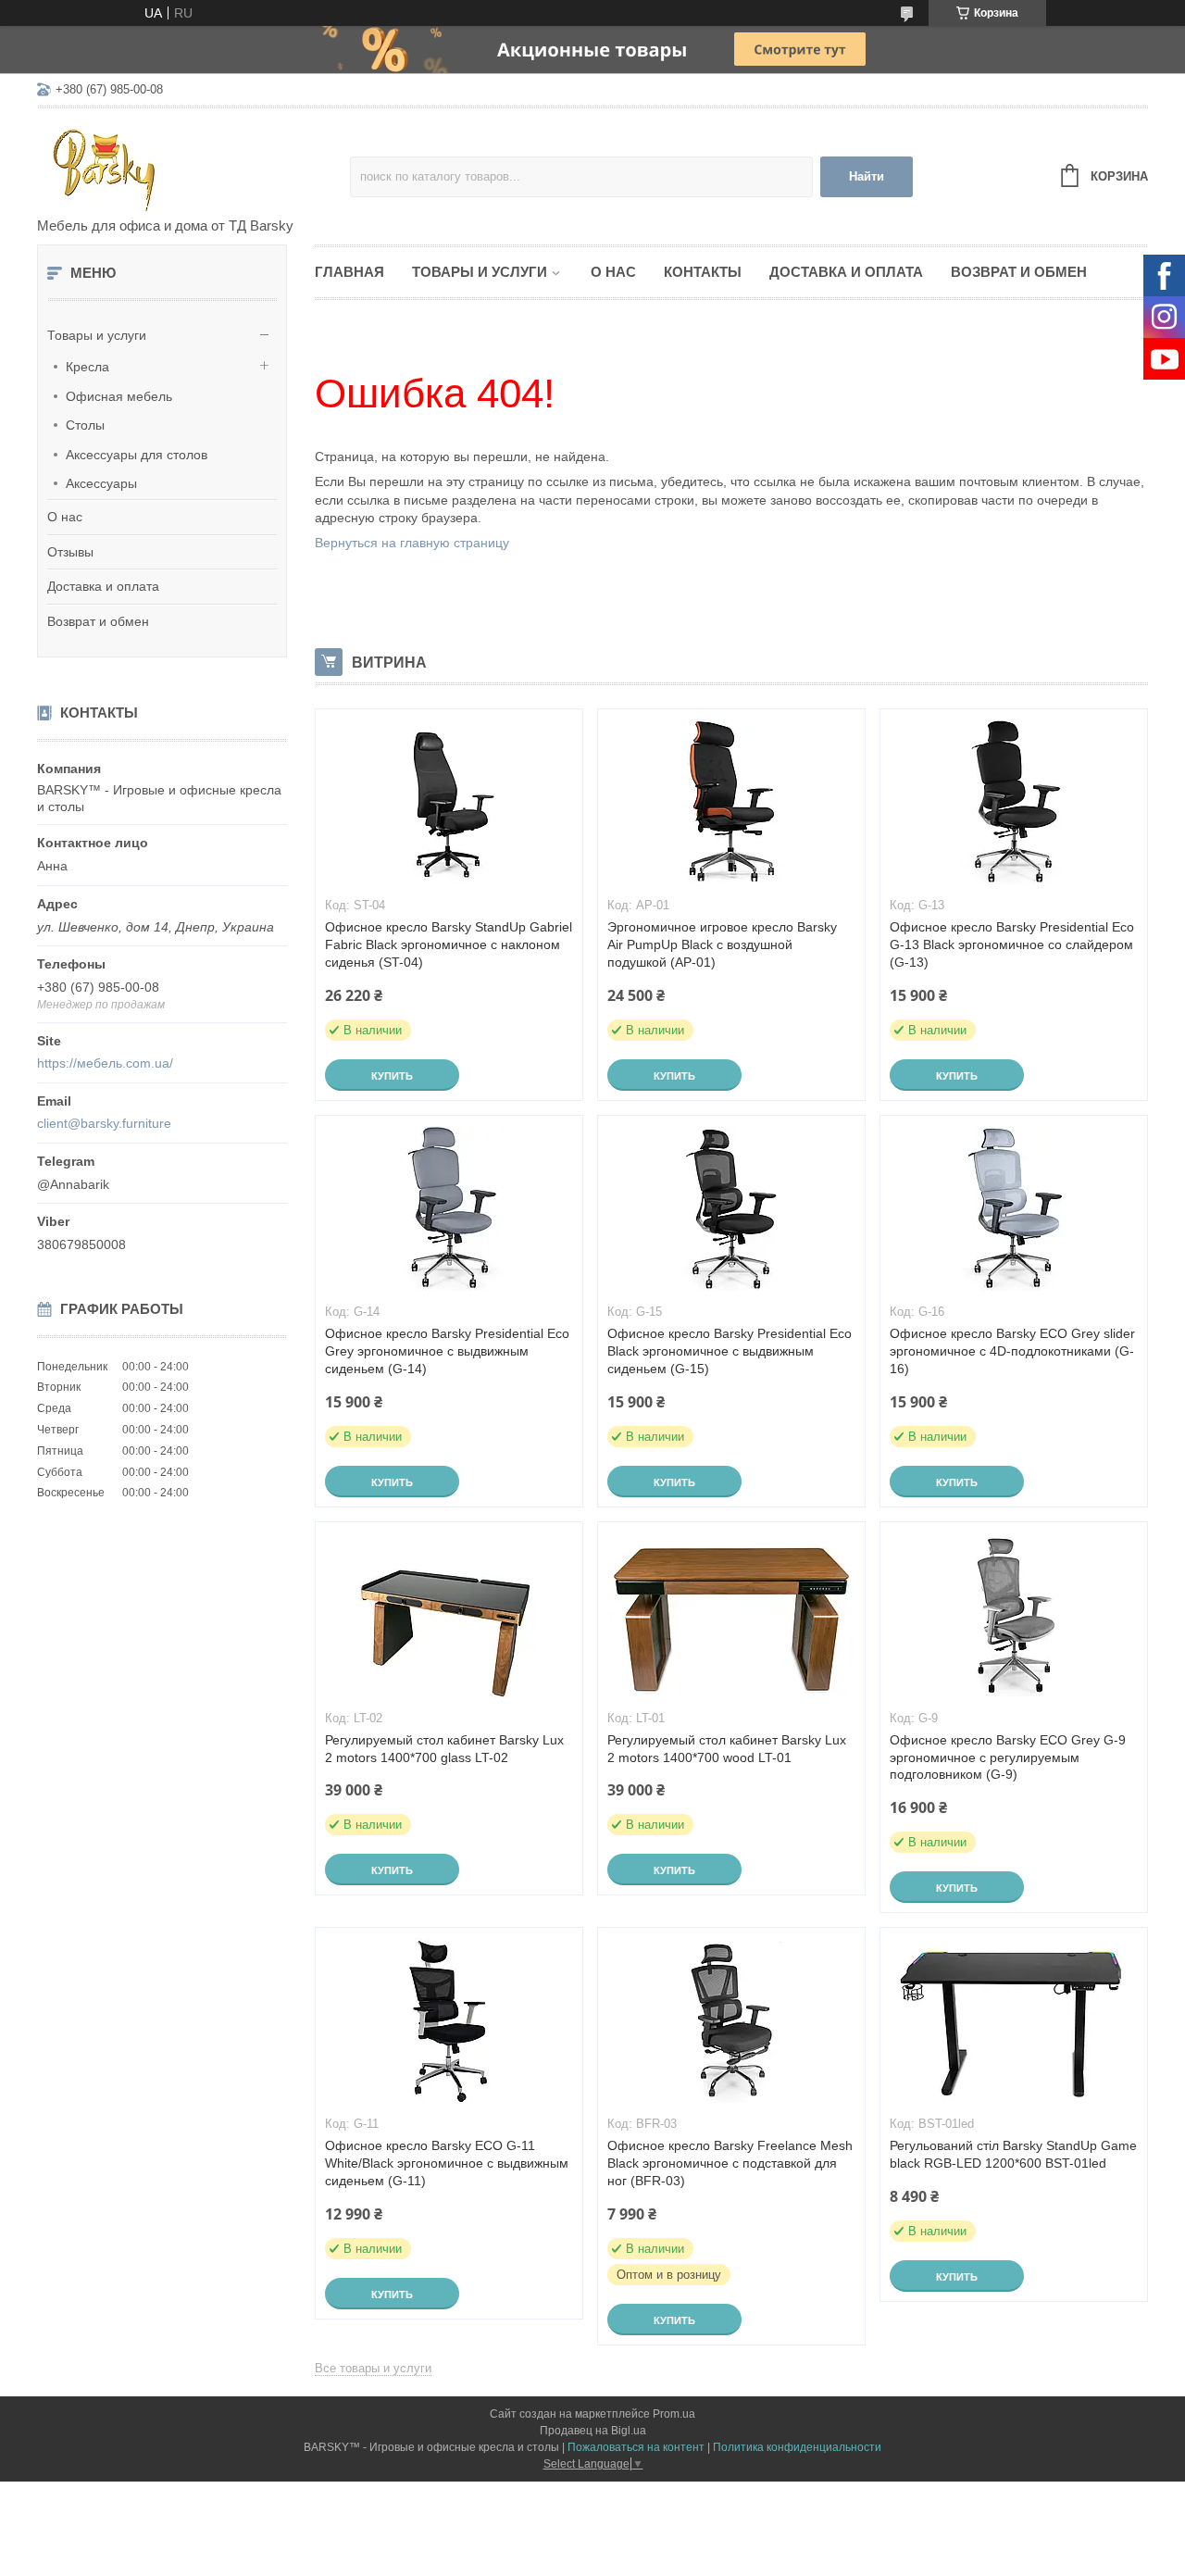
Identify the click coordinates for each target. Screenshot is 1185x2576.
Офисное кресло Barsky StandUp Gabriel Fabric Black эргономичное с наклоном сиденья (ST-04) (449, 944)
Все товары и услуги (373, 2368)
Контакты (703, 272)
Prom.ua (674, 2414)
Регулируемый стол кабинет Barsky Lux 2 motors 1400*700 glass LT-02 (444, 1749)
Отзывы (70, 552)
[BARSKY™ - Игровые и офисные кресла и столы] (193, 164)
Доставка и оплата (103, 586)
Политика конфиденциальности (797, 2447)
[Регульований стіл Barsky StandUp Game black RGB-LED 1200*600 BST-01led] (1014, 2020)
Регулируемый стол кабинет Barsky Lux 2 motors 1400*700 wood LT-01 (727, 1749)
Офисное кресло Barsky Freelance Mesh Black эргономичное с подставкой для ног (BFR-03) (730, 2163)
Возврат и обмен (98, 621)
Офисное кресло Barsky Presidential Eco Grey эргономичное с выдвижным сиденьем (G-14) (447, 1351)
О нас (65, 517)
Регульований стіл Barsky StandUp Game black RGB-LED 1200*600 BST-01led (1013, 2154)
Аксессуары (101, 483)
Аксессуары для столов (137, 455)
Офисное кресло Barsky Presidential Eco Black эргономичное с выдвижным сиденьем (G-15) (730, 1351)
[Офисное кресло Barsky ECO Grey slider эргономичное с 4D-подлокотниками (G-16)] (1014, 1208)
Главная (349, 272)
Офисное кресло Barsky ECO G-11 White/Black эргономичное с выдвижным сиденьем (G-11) (447, 2163)
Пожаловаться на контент (636, 2447)
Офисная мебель (119, 396)
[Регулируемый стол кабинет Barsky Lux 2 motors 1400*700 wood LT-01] (731, 1615)
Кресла (87, 367)
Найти (867, 176)
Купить (392, 1076)
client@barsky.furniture (104, 1123)
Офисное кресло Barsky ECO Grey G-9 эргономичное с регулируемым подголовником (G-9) (1008, 1757)
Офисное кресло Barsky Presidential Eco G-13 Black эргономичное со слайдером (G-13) (1012, 944)
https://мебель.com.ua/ (105, 1063)
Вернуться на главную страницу (412, 543)
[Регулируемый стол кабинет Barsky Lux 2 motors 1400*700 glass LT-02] (449, 1615)
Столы (85, 425)
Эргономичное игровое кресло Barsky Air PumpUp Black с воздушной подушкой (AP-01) (722, 944)
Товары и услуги (97, 335)
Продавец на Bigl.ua (593, 2431)
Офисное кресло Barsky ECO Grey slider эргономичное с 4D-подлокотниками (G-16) (1012, 1351)
